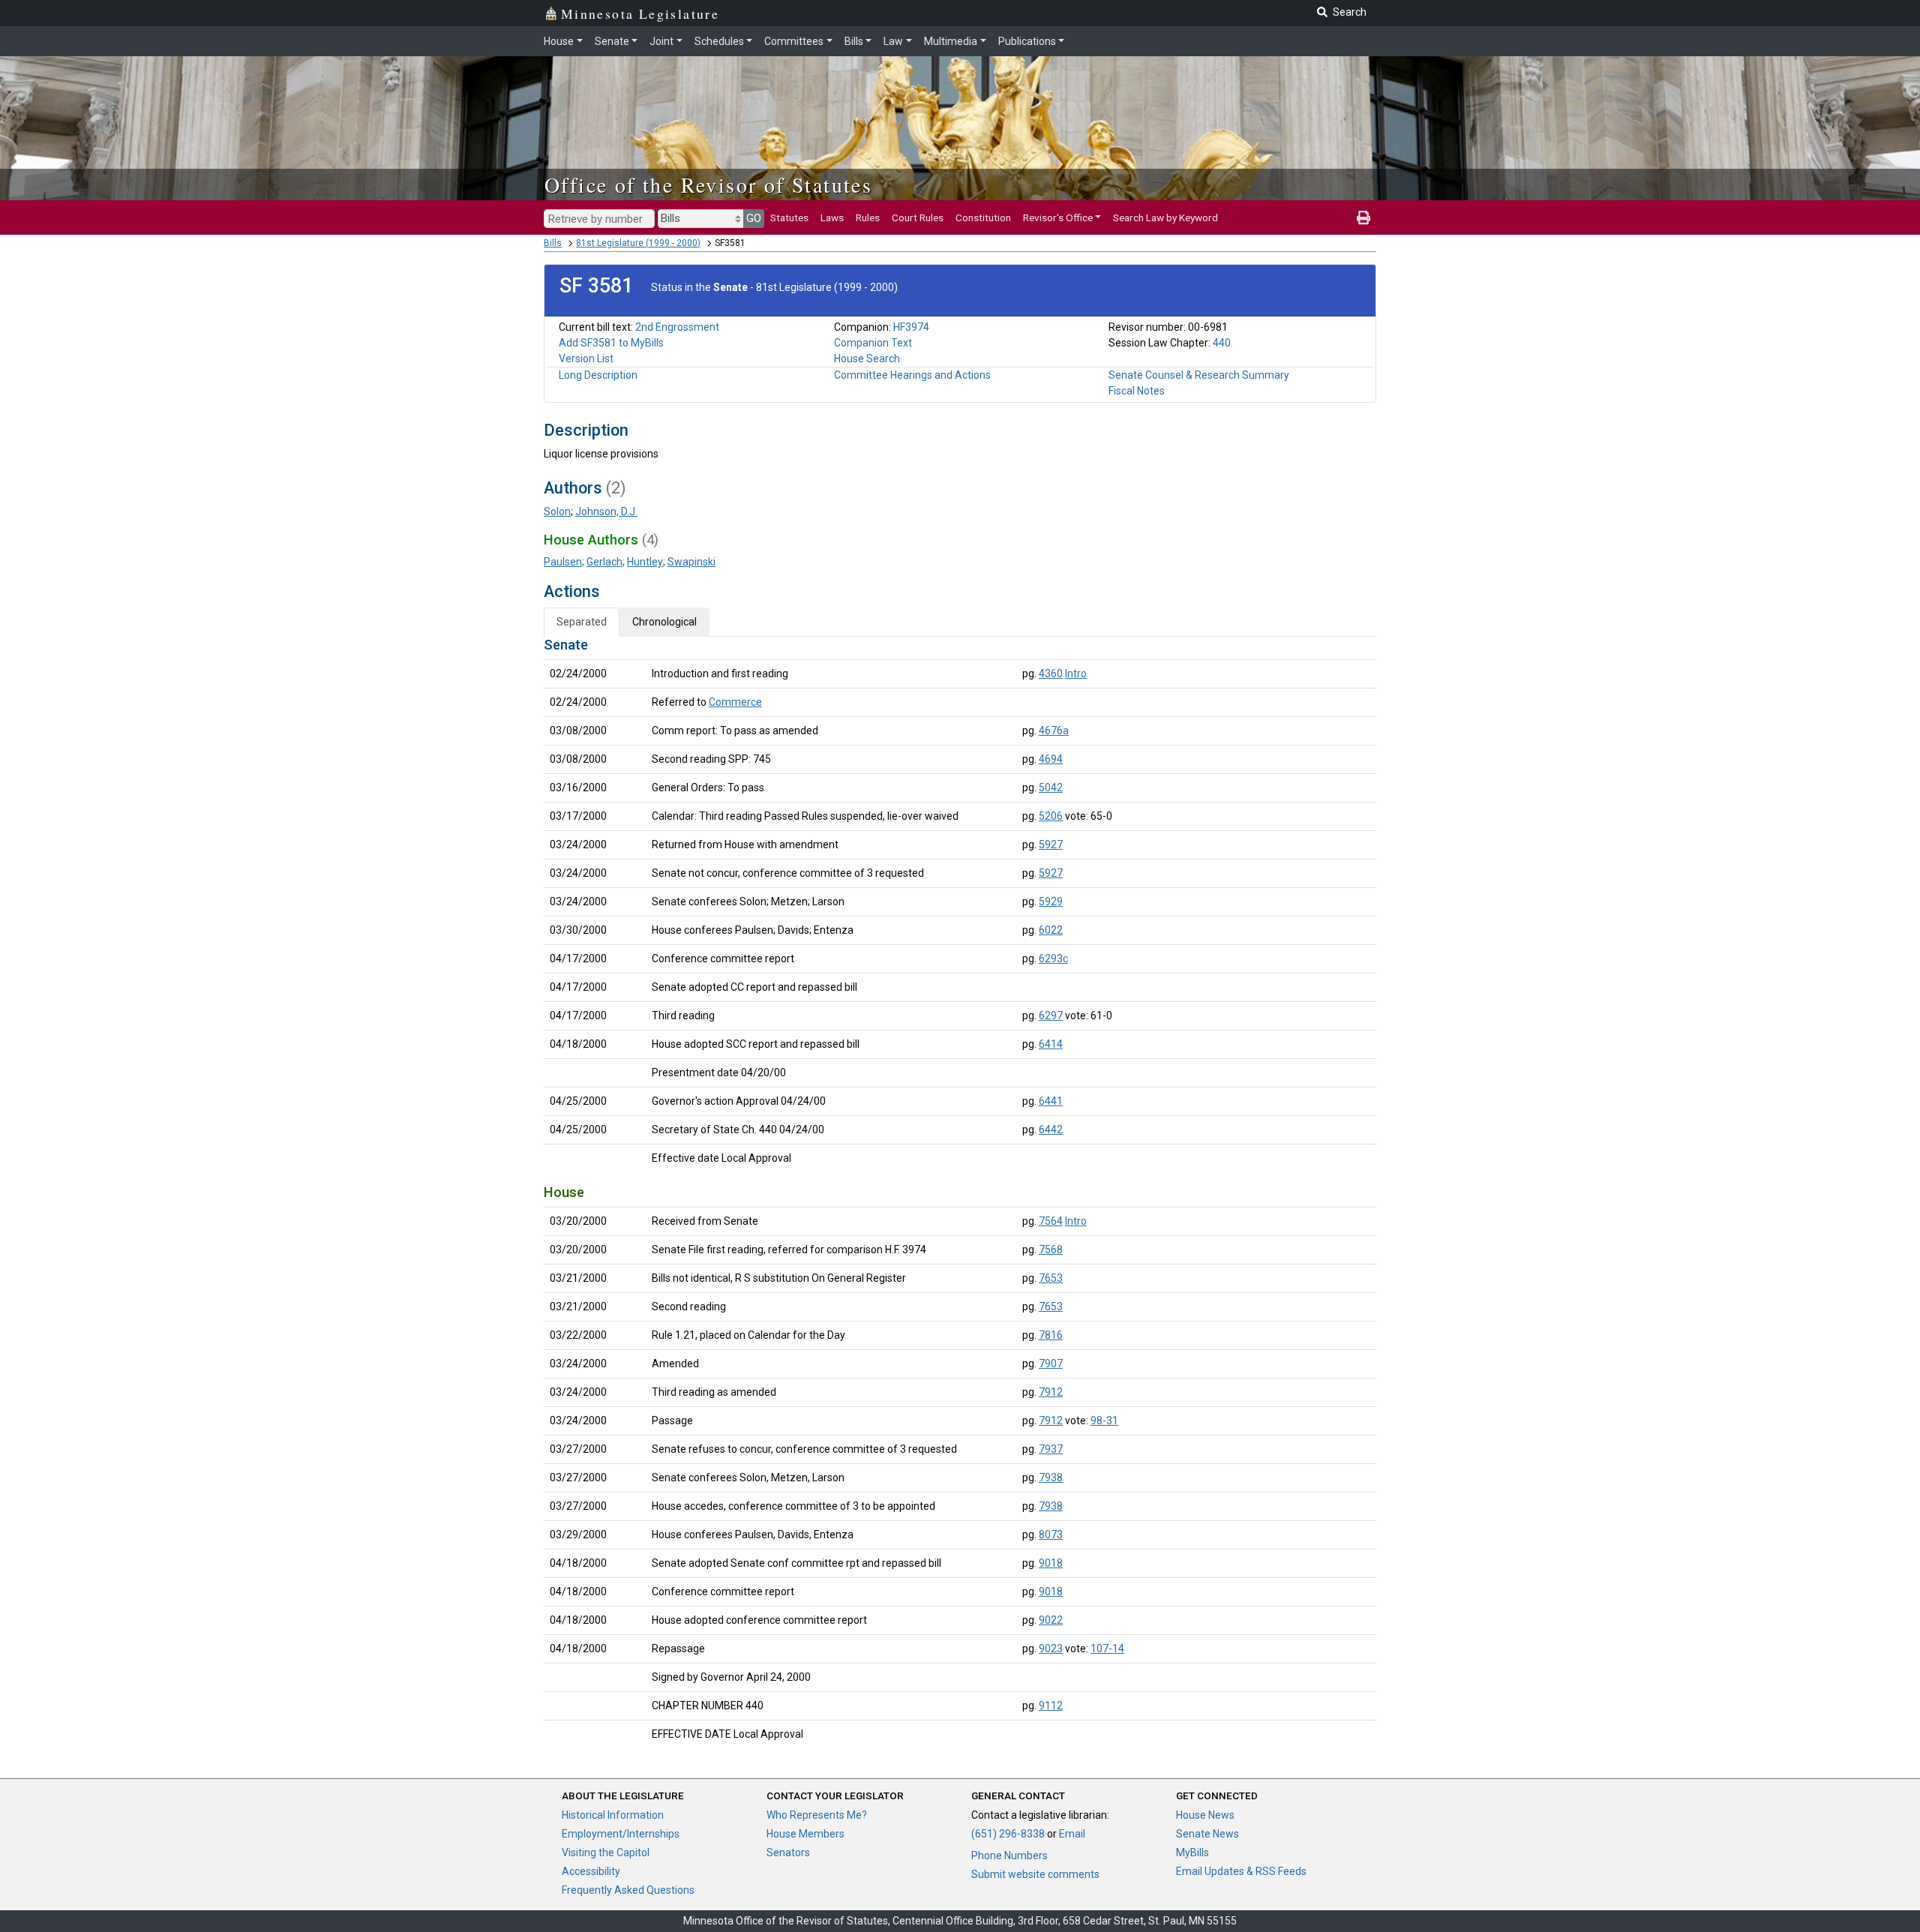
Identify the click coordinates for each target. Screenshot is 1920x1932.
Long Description (598, 375)
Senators (788, 1852)
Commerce (735, 702)
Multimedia (951, 41)
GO (754, 218)
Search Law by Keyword (1165, 217)
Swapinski (691, 562)
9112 (1051, 1705)
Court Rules (918, 217)
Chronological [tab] (664, 622)
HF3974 (911, 327)
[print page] (1363, 217)
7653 (1051, 1278)
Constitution (983, 217)
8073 (1051, 1534)
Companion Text (873, 343)
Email (1072, 1834)
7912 (1051, 1392)
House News (1205, 1815)
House (559, 41)
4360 (1051, 673)
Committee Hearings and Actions (912, 375)
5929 (1051, 901)
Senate (612, 41)
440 (1222, 343)
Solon (557, 511)
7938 (1051, 1477)
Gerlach (604, 562)
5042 (1051, 787)
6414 (1051, 1044)
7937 (1051, 1449)
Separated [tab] (582, 622)
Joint (661, 41)
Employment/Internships (621, 1834)
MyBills (1192, 1852)
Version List (586, 358)
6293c (1053, 958)
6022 (1051, 930)
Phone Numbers (1009, 1855)
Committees (794, 41)
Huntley (645, 562)
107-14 (1107, 1648)
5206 (1051, 816)
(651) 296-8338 (1008, 1834)
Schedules (719, 41)
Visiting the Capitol (606, 1852)
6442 (1051, 1129)
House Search (867, 358)
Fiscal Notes (1137, 391)
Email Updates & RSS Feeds (1241, 1871)
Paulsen (563, 562)
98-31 (1104, 1420)
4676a (1054, 730)
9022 (1051, 1620)
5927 (1051, 844)
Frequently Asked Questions (628, 1890)
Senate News (1207, 1834)
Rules (868, 217)
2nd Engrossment (677, 327)
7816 (1051, 1335)
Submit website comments (1035, 1874)
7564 (1051, 1221)
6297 (1051, 1015)
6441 (1051, 1101)
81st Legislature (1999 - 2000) (638, 243)
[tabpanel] (960, 1192)
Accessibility (591, 1871)
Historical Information (613, 1815)
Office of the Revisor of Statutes (708, 184)
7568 (1051, 1249)
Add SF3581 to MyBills (611, 343)
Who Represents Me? (817, 1815)
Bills (854, 41)
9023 (1051, 1648)
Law (893, 41)
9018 (1051, 1563)
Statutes (789, 217)
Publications (1027, 41)
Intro (1076, 673)
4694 (1051, 759)
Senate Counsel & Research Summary (1199, 375)
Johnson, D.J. (606, 511)
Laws (832, 217)
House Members (805, 1834)
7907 (1051, 1363)
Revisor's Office (1058, 217)
